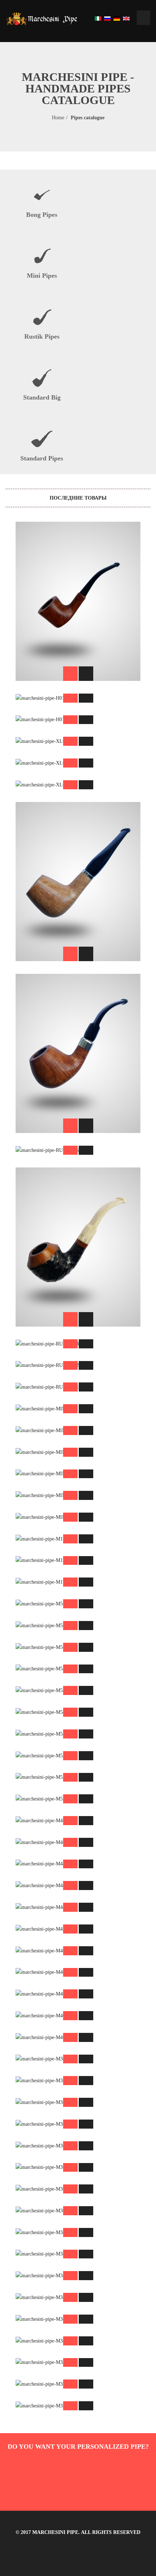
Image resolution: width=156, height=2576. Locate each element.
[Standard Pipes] (42, 439)
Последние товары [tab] (78, 498)
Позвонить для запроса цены (78, 556)
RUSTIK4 (78, 1186)
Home (58, 118)
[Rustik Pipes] (42, 317)
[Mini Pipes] (42, 256)
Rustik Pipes (42, 336)
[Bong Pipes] (42, 195)
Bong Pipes (42, 215)
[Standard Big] (42, 378)
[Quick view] (86, 674)
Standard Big (42, 397)
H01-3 (78, 541)
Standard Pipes (42, 458)
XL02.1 (78, 821)
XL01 (78, 993)
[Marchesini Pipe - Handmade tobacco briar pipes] (42, 18)
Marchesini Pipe (55, 2532)
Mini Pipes (42, 276)
